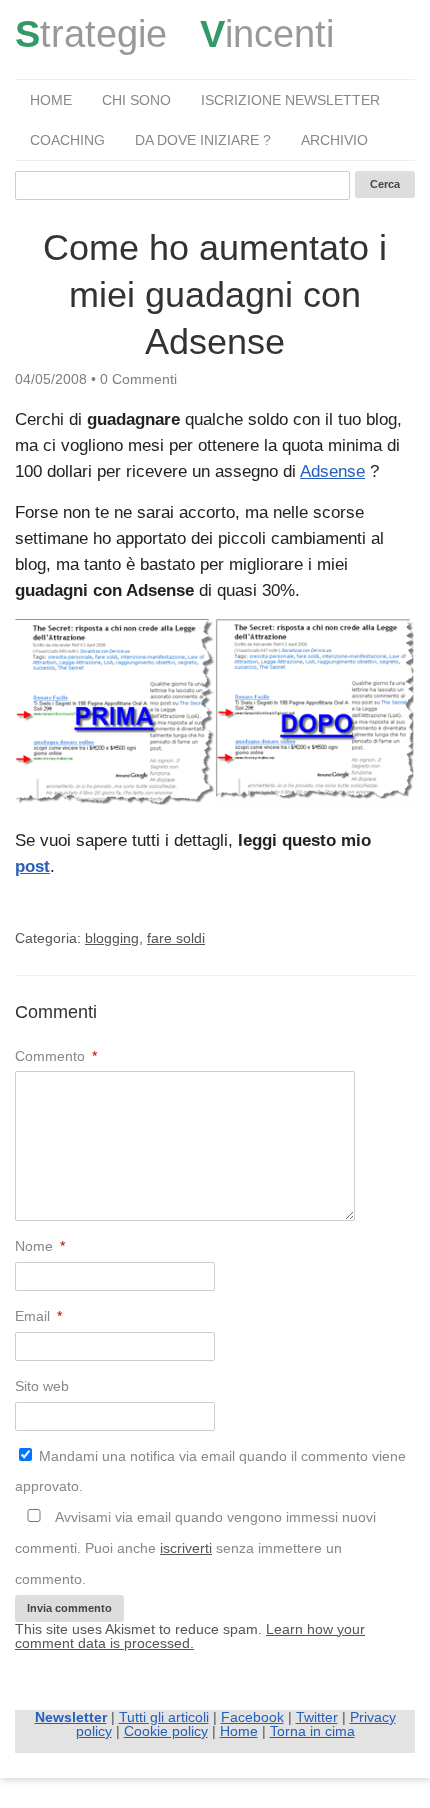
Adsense (332, 471)
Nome (40, 1246)
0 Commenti (138, 379)
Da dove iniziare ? (203, 140)
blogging (112, 938)
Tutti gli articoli (164, 1717)
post (32, 866)
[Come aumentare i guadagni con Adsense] (215, 799)
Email (38, 1316)
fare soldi (176, 938)
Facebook (252, 1717)
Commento (56, 1056)
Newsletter (71, 1717)
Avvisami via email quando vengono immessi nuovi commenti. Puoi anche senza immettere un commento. (195, 1548)
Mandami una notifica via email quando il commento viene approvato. (210, 1471)
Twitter (317, 1717)
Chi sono (136, 100)
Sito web (42, 1386)
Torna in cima (312, 1731)
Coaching (67, 140)
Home (51, 100)
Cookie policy (166, 1731)
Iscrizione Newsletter (290, 100)
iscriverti (186, 1548)
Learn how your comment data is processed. (190, 1636)
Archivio (334, 140)
